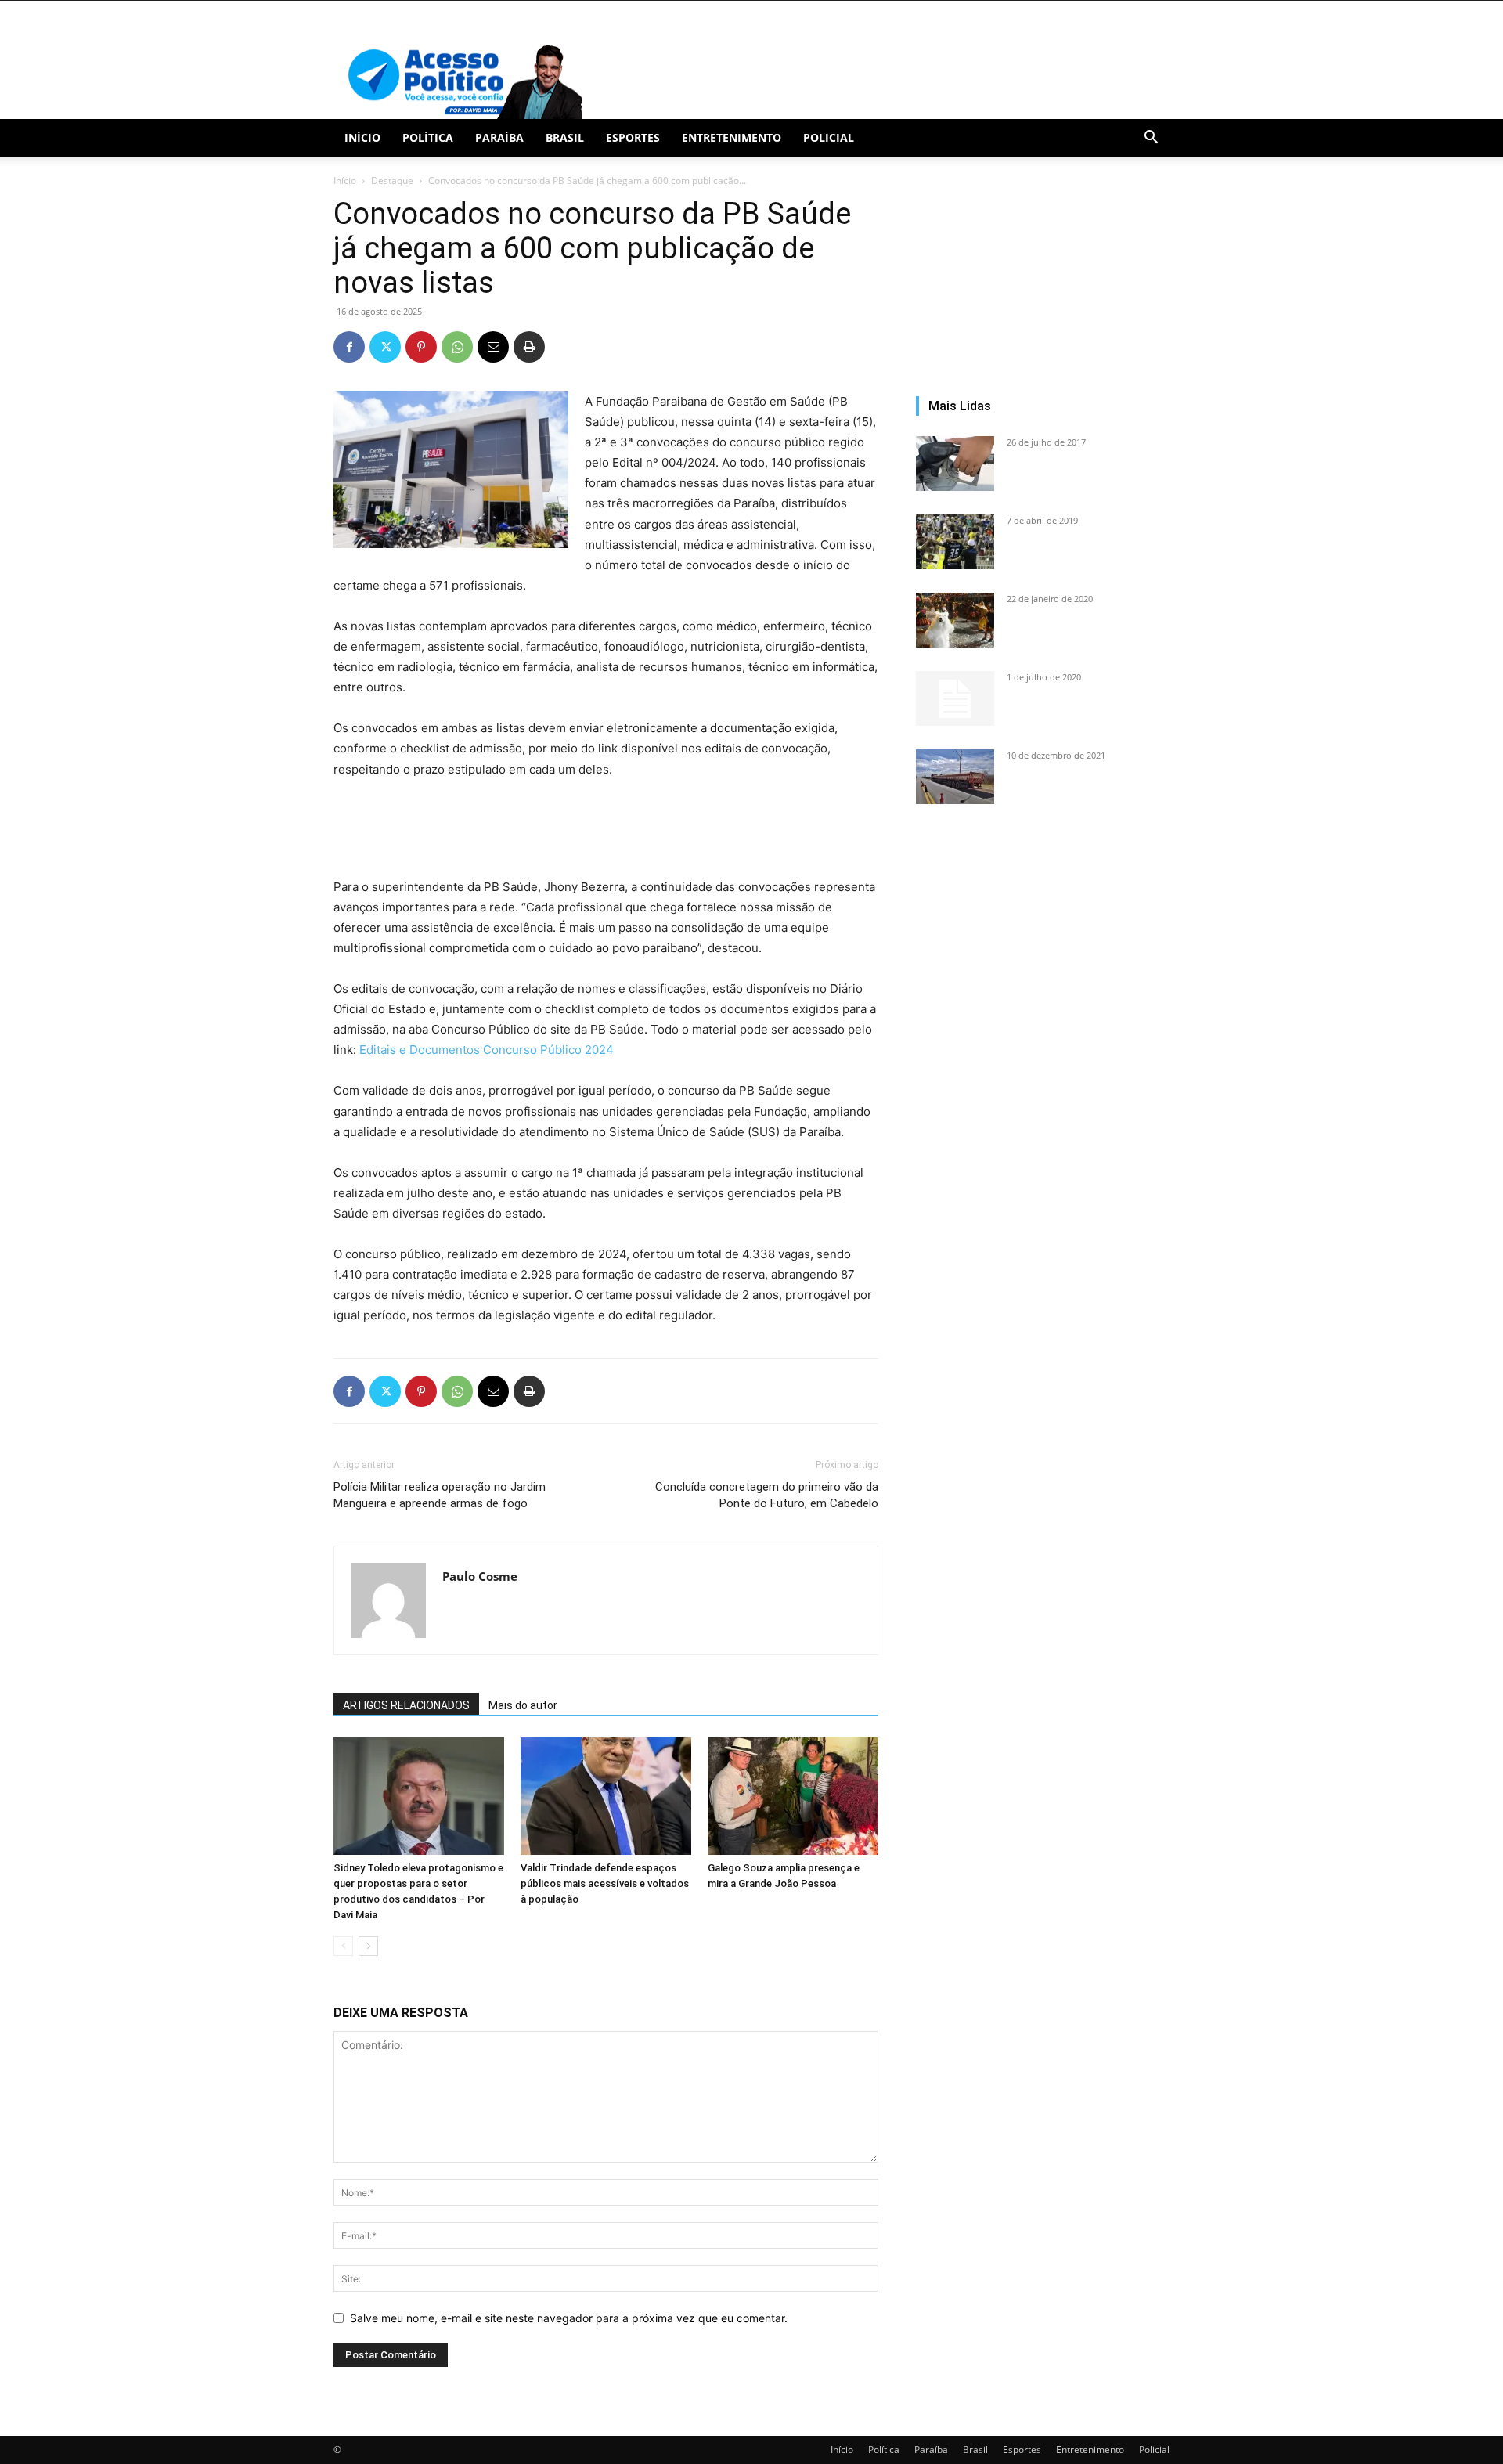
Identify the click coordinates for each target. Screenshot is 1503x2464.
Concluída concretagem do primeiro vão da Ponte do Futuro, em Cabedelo (767, 1495)
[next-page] (368, 1946)
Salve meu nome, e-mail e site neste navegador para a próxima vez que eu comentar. (569, 2318)
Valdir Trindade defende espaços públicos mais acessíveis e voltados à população (605, 1883)
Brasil (565, 137)
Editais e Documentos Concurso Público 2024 (487, 1050)
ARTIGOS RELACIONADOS (406, 1705)
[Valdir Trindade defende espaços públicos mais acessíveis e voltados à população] (606, 1796)
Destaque (392, 180)
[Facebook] (349, 347)
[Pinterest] (421, 347)
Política (428, 137)
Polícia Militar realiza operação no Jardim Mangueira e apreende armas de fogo (440, 1495)
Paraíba (499, 137)
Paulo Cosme (480, 1576)
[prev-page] (343, 1946)
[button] (1151, 139)
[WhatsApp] (457, 347)
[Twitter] (385, 347)
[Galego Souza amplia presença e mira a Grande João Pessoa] (793, 1796)
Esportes (633, 137)
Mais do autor (523, 1705)
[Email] (493, 347)
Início (362, 137)
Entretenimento (732, 137)
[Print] (529, 347)
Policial (829, 137)
